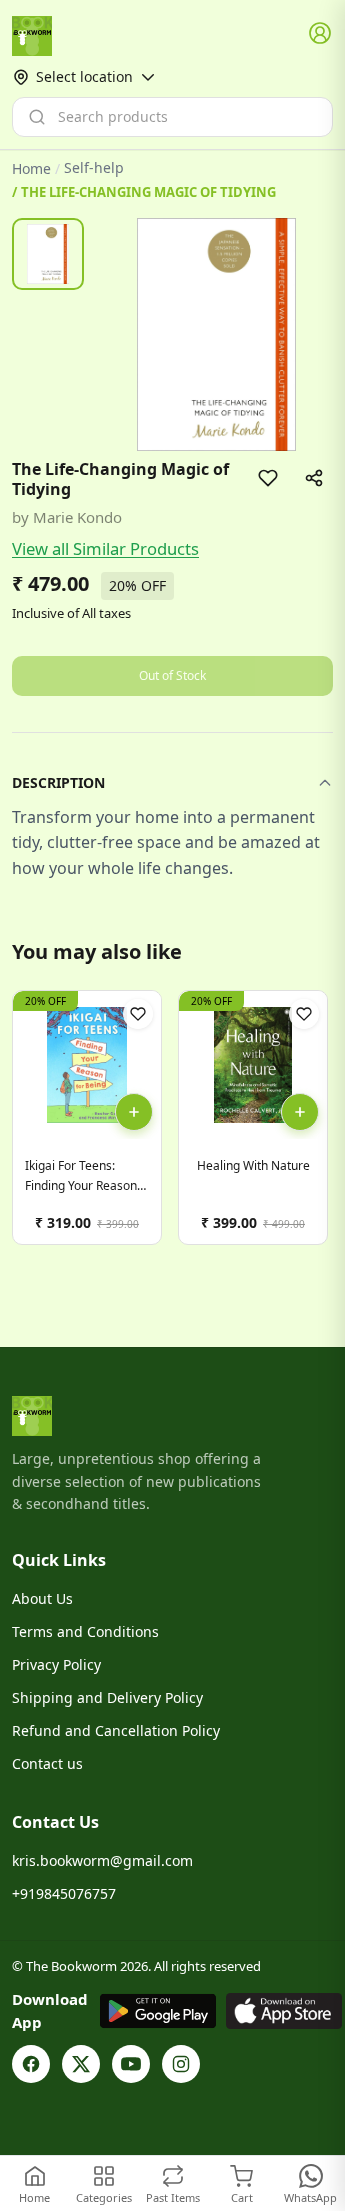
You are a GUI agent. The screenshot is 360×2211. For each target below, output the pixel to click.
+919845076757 (64, 1893)
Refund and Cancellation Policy (116, 1730)
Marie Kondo (77, 517)
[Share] (314, 478)
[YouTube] (131, 2064)
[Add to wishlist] (268, 478)
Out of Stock (172, 675)
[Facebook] (31, 2064)
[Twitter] (81, 2064)
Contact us (47, 1763)
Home (31, 168)
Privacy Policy (56, 1664)
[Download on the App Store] (284, 2011)
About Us (42, 1598)
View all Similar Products (105, 548)
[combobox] (172, 117)
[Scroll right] (315, 1125)
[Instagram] (181, 2064)
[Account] (321, 34)
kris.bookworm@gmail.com (102, 1860)
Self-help (94, 168)
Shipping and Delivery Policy (107, 1697)
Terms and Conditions (85, 1631)
